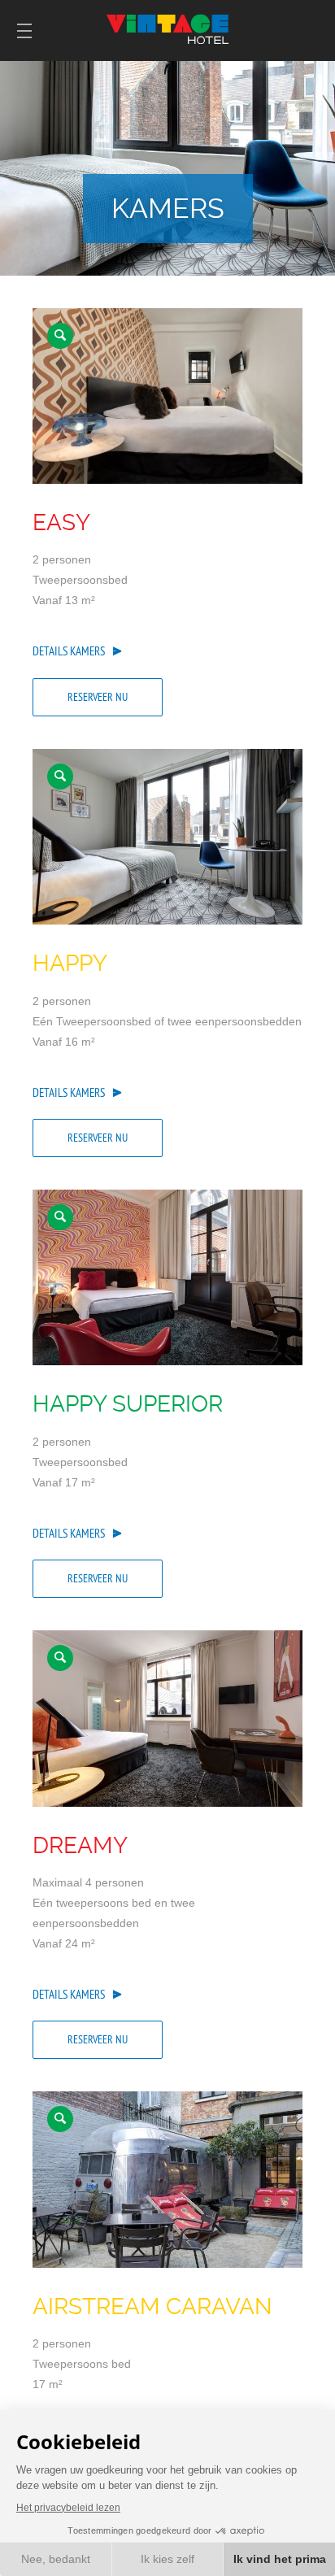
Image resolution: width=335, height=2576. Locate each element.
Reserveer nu (98, 697)
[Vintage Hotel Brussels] (167, 396)
